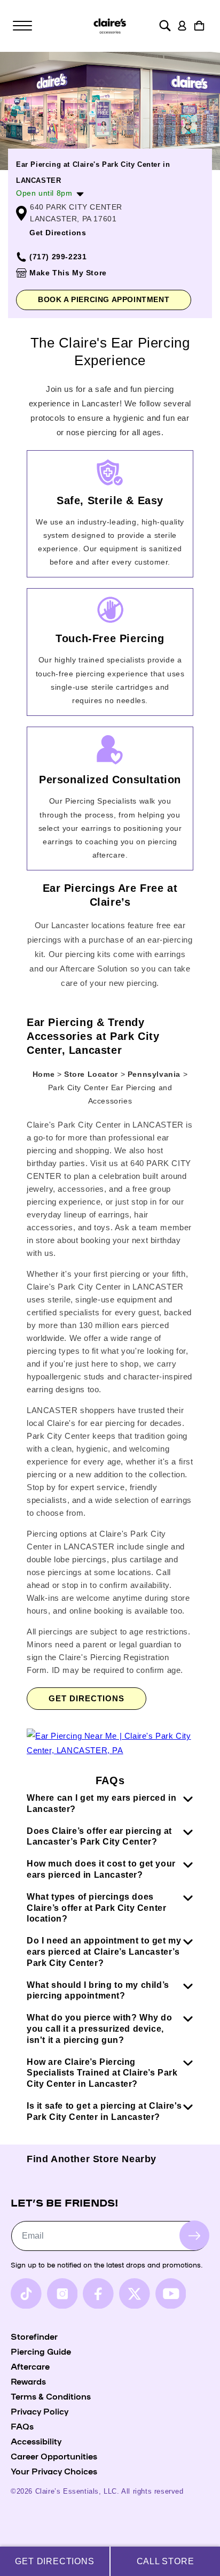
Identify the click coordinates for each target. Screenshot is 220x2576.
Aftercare (30, 2366)
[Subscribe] (194, 2235)
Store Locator (92, 1074)
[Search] (165, 26)
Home (44, 1074)
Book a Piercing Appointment (104, 299)
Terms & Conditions (51, 2396)
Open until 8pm (44, 193)
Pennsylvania (155, 1074)
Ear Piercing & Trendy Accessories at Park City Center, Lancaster (93, 1036)
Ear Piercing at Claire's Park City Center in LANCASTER (93, 172)
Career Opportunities (54, 2456)
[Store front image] (110, 111)
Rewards (28, 2381)
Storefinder (34, 2336)
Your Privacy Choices (54, 2471)
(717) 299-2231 (58, 257)
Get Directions (58, 233)
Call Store (166, 2561)
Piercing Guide (41, 2351)
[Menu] (22, 26)
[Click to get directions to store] (110, 1750)
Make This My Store (68, 273)
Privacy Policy (40, 2411)
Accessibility (36, 2441)
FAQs (22, 2426)
